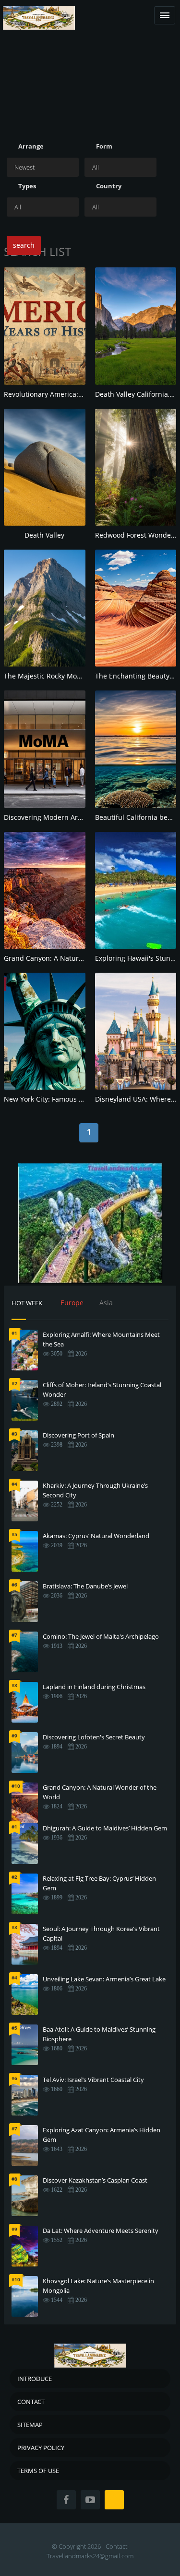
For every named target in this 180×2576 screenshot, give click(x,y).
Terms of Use (38, 2471)
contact (31, 2402)
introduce (35, 2379)
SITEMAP (30, 2425)
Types (27, 186)
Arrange (31, 146)
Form (104, 146)
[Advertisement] (90, 78)
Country (109, 186)
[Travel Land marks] (39, 10)
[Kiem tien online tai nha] (90, 1223)
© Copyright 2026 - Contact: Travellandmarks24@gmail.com (90, 2551)
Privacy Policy (41, 2448)
